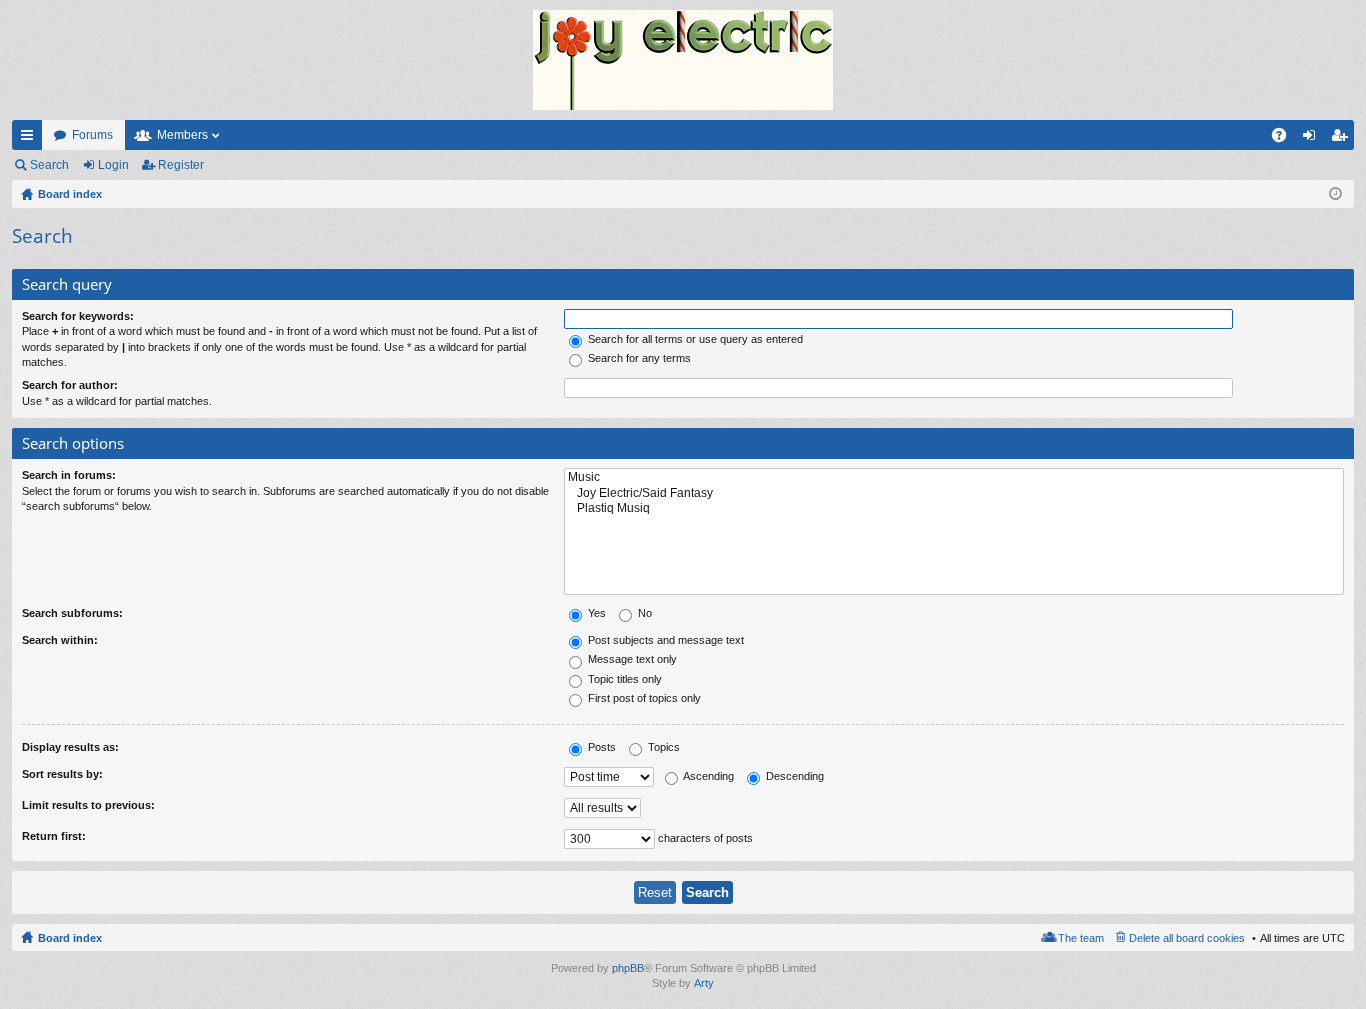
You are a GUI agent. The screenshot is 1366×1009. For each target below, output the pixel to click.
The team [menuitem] (1081, 938)
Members (182, 135)
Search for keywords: (78, 316)
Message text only (631, 659)
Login (113, 165)
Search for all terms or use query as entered (694, 339)
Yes (595, 613)
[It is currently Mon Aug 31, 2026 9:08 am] (1335, 194)
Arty (704, 983)
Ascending (707, 776)
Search (49, 165)
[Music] (954, 477)
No (643, 613)
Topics (662, 747)
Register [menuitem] (1343, 139)
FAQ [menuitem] (1285, 139)
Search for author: (70, 385)
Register (181, 165)
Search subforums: (72, 613)
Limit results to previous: (88, 805)
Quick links (31, 139)
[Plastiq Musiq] (954, 508)
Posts (600, 747)
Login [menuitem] (1313, 139)
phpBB (628, 968)
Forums (92, 135)
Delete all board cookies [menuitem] (1187, 938)
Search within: (60, 640)
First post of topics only (643, 698)
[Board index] (683, 60)
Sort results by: (62, 774)
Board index (70, 938)
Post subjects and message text (664, 640)
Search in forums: (69, 475)
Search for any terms (638, 358)
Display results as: (70, 747)
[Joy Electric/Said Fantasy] (954, 493)
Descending (793, 776)
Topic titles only (623, 679)
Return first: (54, 836)
